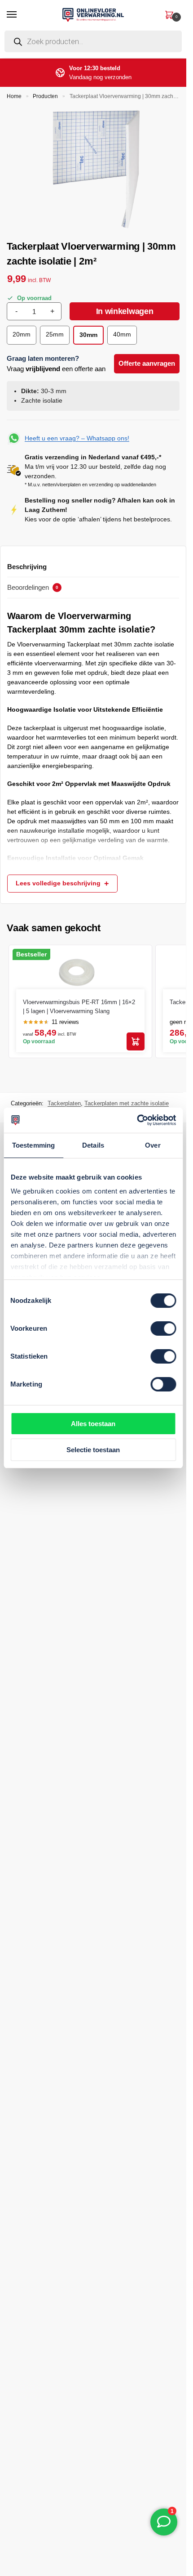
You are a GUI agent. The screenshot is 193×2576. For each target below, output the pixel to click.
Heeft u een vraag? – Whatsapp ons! (77, 438)
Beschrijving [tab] (27, 567)
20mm (22, 334)
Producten (45, 96)
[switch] (163, 1328)
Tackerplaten (64, 1103)
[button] (169, 14)
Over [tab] (153, 1145)
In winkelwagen (125, 311)
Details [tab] (93, 1145)
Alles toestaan (93, 1424)
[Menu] (20, 15)
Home (14, 96)
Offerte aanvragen (147, 363)
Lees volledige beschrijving (58, 883)
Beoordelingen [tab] (33, 587)
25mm (55, 334)
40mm (122, 334)
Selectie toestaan (93, 1450)
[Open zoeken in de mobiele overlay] (93, 44)
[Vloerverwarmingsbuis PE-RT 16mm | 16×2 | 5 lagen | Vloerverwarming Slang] (77, 970)
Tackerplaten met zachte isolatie (127, 1103)
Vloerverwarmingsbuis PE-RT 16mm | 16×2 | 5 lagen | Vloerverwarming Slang (79, 1007)
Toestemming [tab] (33, 1145)
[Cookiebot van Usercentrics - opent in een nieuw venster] (137, 1120)
